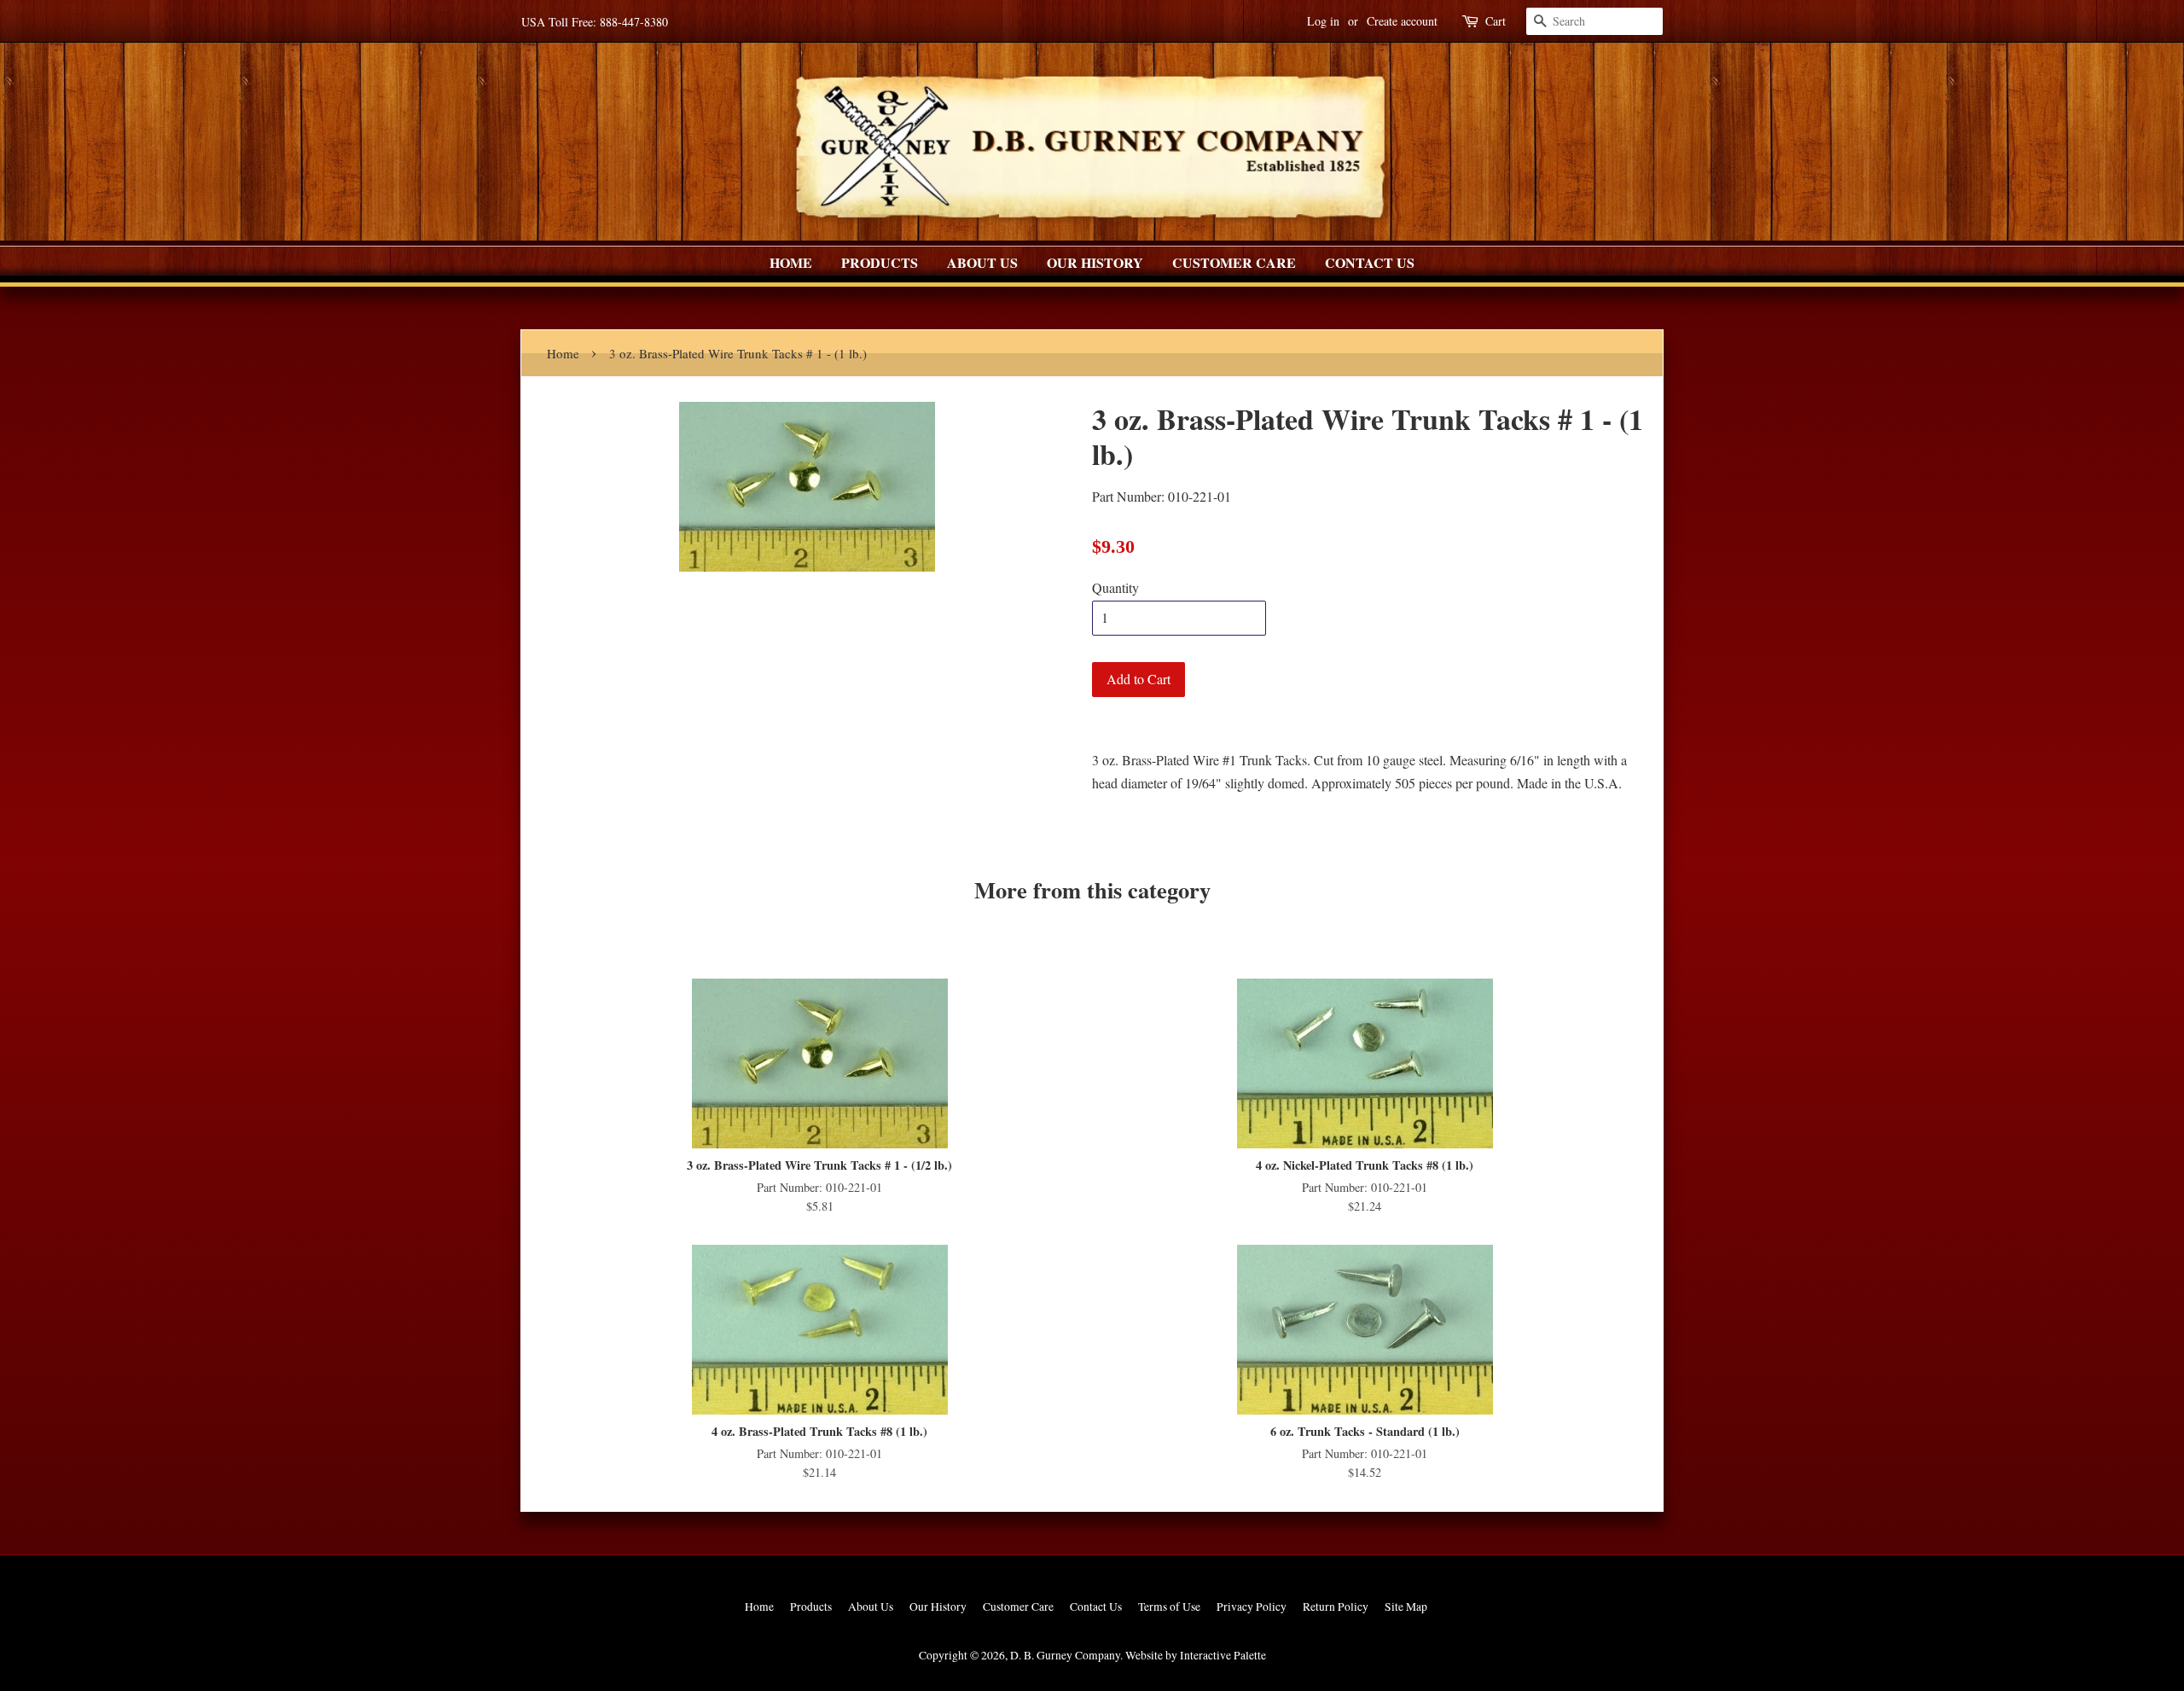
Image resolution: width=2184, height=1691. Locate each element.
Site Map (1406, 1607)
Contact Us (1370, 262)
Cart (1496, 21)
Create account (1402, 21)
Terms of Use (1169, 1607)
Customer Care (1234, 262)
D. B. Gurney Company (1065, 1655)
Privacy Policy (1252, 1607)
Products (880, 262)
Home (791, 262)
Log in (1323, 21)
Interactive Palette (1223, 1655)
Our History (1095, 262)
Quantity (1115, 587)
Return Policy (1336, 1607)
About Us (982, 262)
